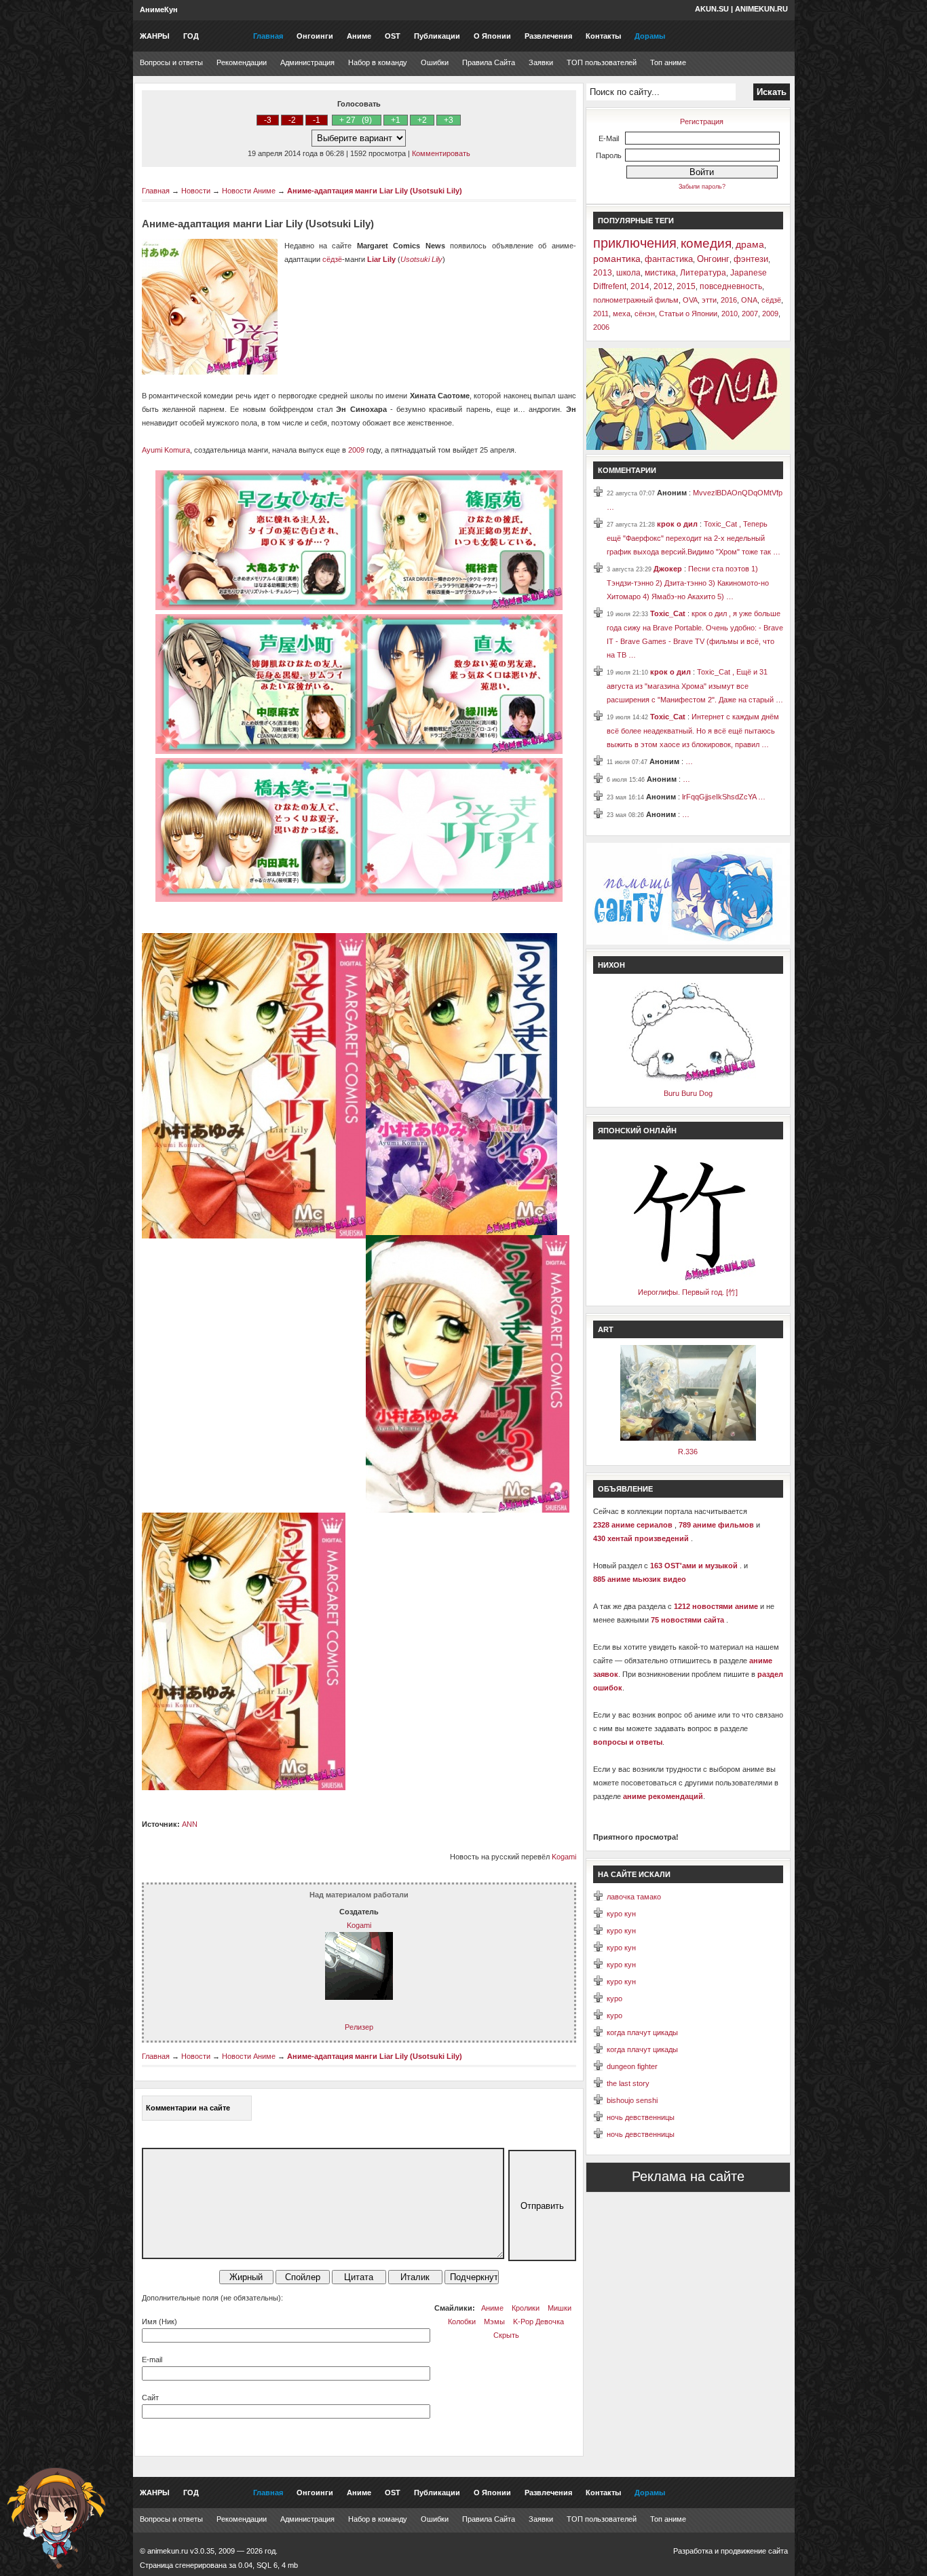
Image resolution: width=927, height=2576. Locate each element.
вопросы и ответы (628, 1742)
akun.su (712, 9)
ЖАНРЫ (155, 36)
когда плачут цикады (642, 2032)
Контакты (603, 36)
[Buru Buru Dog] (688, 1080)
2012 (663, 286)
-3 (268, 120)
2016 (729, 300)
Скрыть (506, 2335)
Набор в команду (378, 62)
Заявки (541, 62)
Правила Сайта (489, 62)
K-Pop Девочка (538, 2322)
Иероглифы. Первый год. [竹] (688, 1292)
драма (750, 244)
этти (709, 300)
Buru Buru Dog (688, 1093)
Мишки (560, 2308)
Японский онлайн (637, 1131)
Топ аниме (668, 62)
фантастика (669, 259)
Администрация (307, 62)
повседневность (731, 286)
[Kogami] (359, 1997)
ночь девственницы (641, 2117)
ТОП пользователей (602, 62)
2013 (603, 273)
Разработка (693, 2551)
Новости (196, 191)
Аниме (359, 36)
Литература (703, 273)
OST (393, 36)
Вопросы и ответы (171, 62)
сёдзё (332, 259)
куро (614, 1999)
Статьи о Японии (688, 314)
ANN (190, 1824)
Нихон (611, 965)
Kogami (564, 1857)
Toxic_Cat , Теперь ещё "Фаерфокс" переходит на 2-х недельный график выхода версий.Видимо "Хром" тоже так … (694, 538)
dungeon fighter (632, 2066)
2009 (356, 450)
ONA (749, 300)
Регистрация (702, 121)
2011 (601, 314)
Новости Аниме (249, 191)
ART (606, 1329)
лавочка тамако (634, 1897)
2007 (750, 314)
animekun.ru (761, 9)
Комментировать (441, 153)
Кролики (526, 2308)
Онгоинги (315, 36)
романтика (617, 259)
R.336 (688, 1452)
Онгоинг (713, 259)
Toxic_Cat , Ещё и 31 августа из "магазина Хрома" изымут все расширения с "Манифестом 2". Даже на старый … (695, 686)
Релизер (359, 2027)
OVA (690, 300)
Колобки (462, 2322)
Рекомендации (242, 62)
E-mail (152, 2360)
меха (622, 314)
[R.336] (688, 1438)
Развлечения (548, 36)
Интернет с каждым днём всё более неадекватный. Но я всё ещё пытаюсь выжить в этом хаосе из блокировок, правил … (693, 731)
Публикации (437, 36)
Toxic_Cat (669, 613)
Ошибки (435, 62)
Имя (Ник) (159, 2322)
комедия (706, 243)
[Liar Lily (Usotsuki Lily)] (359, 607)
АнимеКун (159, 10)
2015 (686, 286)
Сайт (150, 2398)
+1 (396, 120)
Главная (268, 36)
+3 (449, 120)
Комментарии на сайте (188, 2108)
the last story (628, 2083)
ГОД (191, 36)
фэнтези (751, 259)
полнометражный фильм (636, 300)
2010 (730, 314)
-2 (292, 120)
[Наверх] (56, 2518)
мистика (660, 273)
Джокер (669, 569)
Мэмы (494, 2322)
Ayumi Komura (166, 450)
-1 (317, 120)
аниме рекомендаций (663, 1796)
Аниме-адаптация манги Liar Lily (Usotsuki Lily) (375, 191)
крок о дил (678, 524)
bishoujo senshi (632, 2100)
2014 (640, 286)
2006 (601, 327)
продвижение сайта (754, 2551)
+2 (422, 120)
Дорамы (650, 36)
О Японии (492, 36)
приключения (635, 243)
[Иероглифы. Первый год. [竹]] (688, 1278)
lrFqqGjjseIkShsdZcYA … (724, 797)
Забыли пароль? (702, 187)
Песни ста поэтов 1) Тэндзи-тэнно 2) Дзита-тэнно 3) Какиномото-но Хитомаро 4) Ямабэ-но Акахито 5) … (688, 583)
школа (628, 273)
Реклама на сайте (688, 2176)
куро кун (621, 1914)
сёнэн (645, 314)
